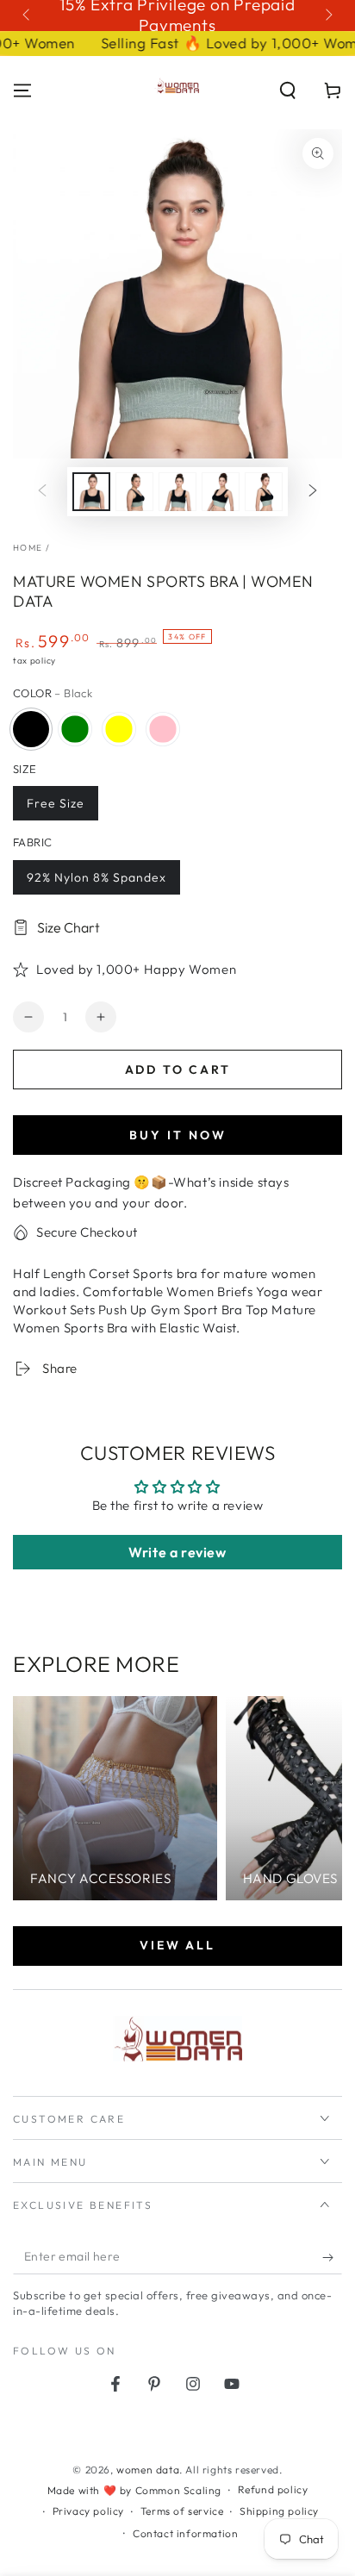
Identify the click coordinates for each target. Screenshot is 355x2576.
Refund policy (273, 2489)
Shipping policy (279, 2511)
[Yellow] (119, 729)
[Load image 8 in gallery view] (264, 492)
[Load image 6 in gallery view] (177, 492)
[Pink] (163, 729)
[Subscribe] (332, 2257)
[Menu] (22, 90)
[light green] (75, 729)
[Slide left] (28, 16)
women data (148, 2470)
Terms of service (182, 2511)
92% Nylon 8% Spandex (97, 877)
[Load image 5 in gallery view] (134, 492)
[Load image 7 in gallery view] (221, 492)
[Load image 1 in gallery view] (91, 492)
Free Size (56, 803)
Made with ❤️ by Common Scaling (134, 2490)
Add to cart (178, 1070)
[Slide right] (327, 16)
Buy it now (178, 1135)
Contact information (185, 2533)
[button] (288, 90)
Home (28, 548)
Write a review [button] (177, 1552)
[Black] (31, 729)
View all (177, 1945)
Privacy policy (88, 2511)
